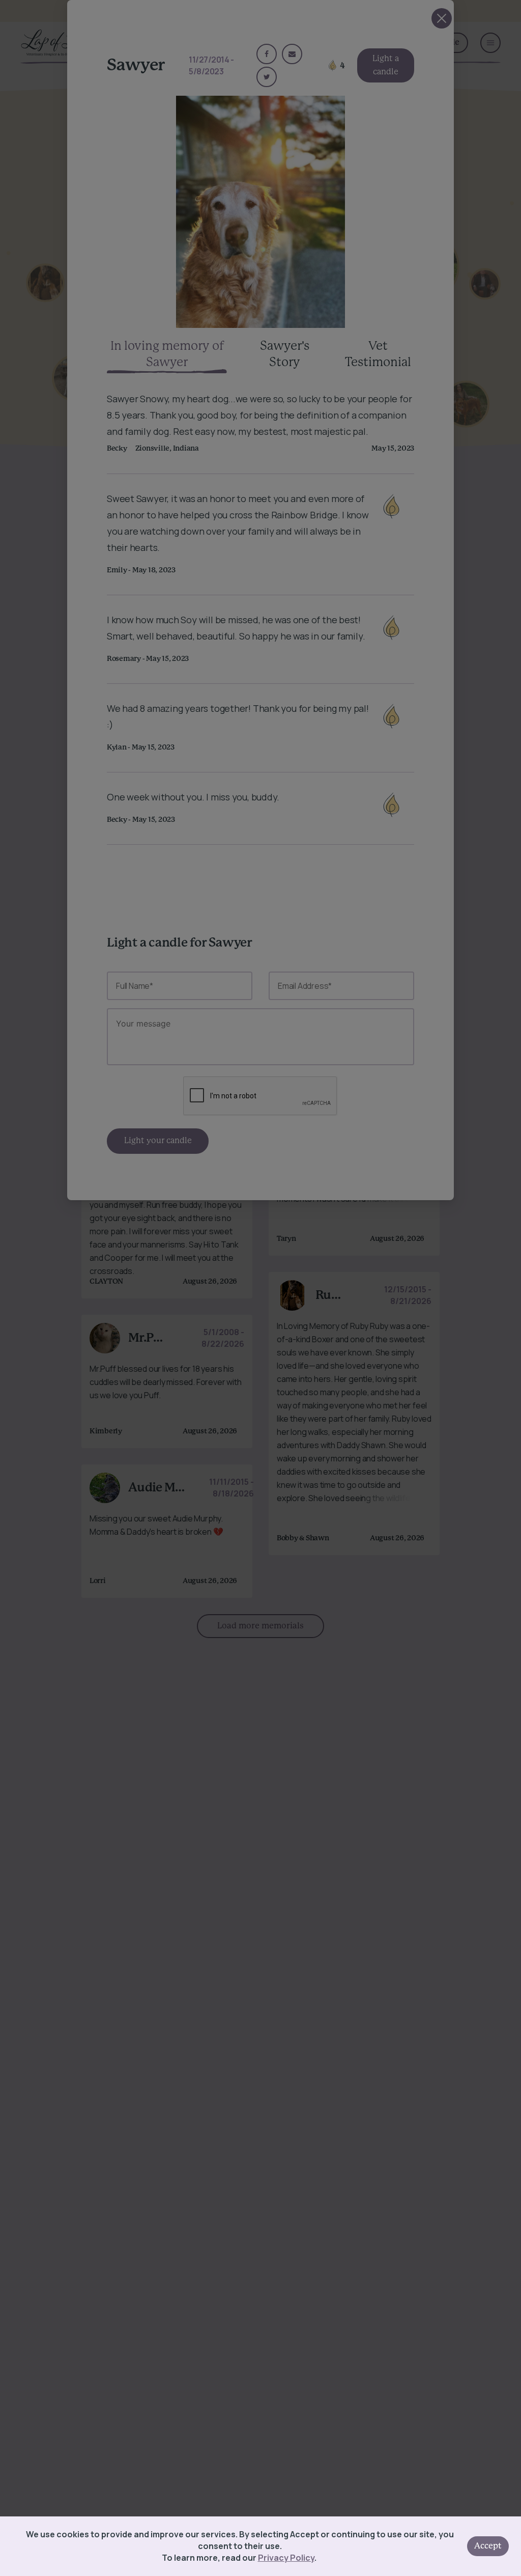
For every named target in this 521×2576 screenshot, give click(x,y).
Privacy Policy (286, 2558)
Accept (488, 2546)
